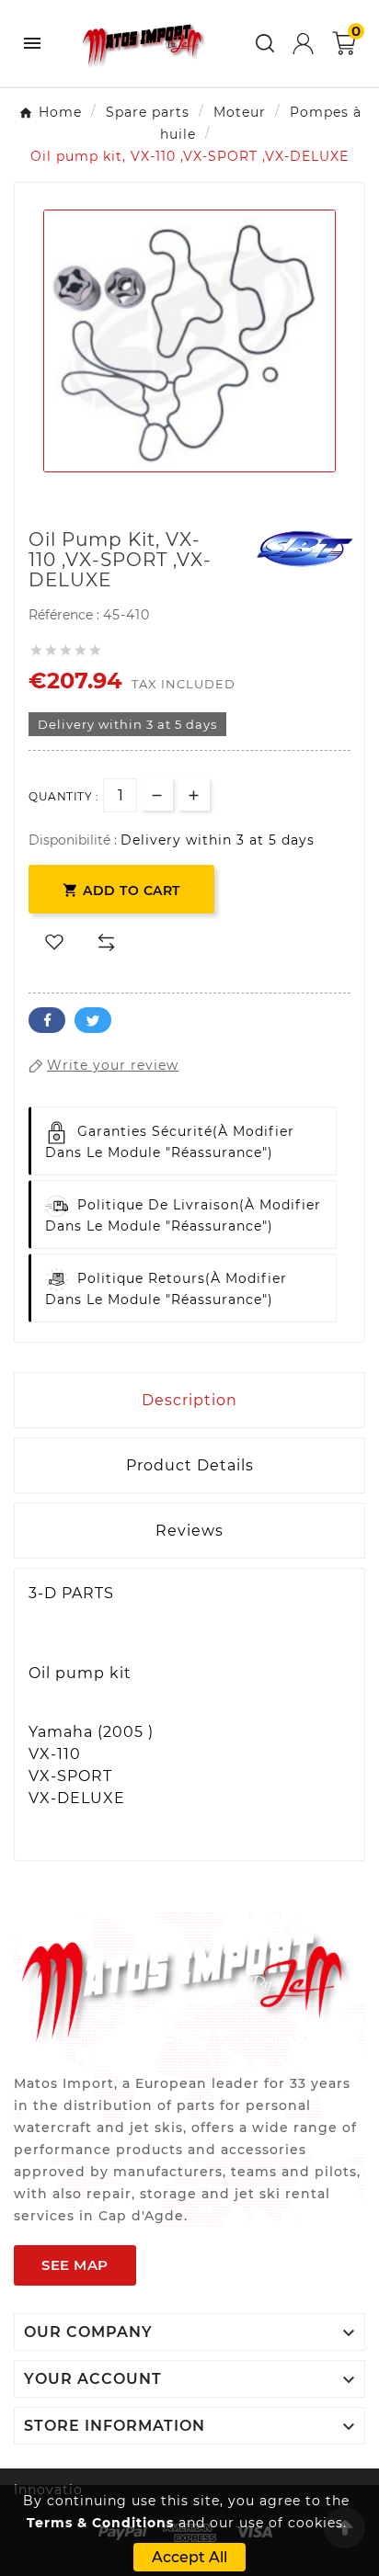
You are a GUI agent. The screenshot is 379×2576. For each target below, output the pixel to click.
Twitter (93, 1020)
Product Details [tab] (190, 1465)
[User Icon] (303, 44)
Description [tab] (189, 1400)
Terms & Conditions (100, 2523)
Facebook (47, 1020)
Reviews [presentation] (189, 1531)
